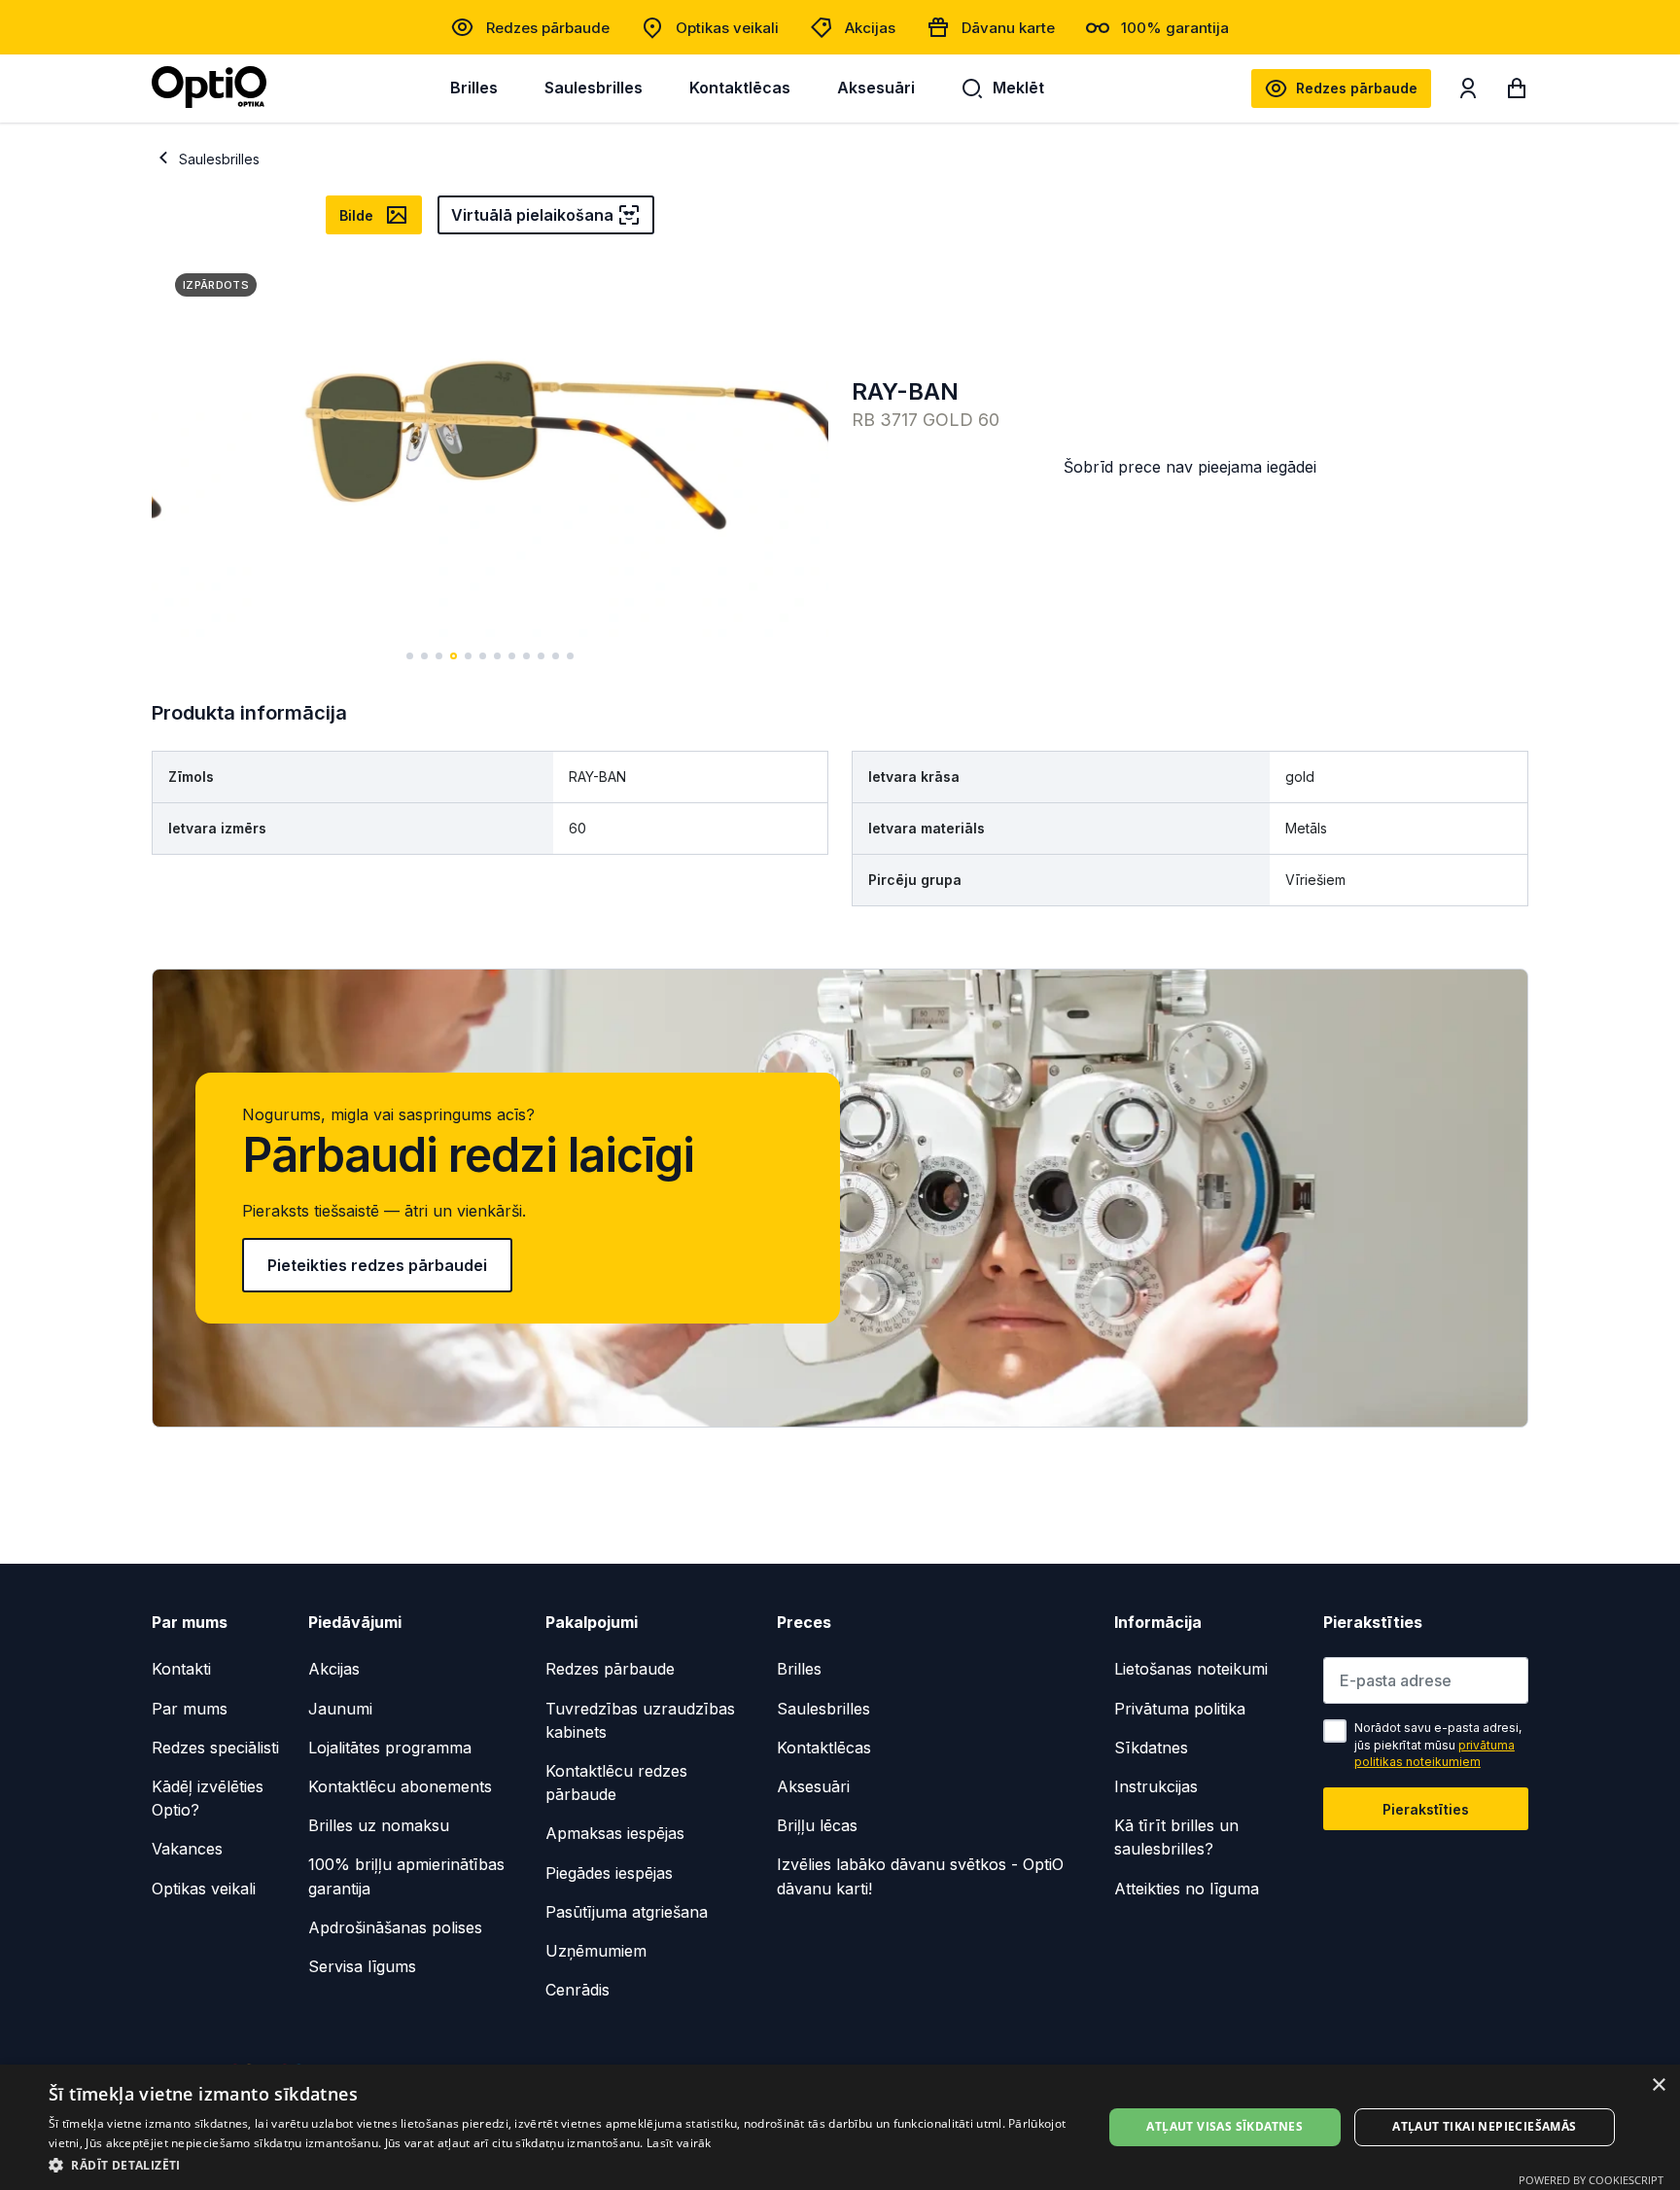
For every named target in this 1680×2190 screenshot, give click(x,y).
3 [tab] (439, 656)
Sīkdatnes (1151, 1748)
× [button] (1658, 2085)
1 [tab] (410, 656)
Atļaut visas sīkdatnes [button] (1225, 2126)
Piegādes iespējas (609, 1873)
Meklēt (1018, 88)
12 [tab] (570, 656)
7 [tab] (497, 656)
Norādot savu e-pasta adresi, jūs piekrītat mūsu (1438, 1745)
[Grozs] (1517, 92)
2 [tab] (424, 656)
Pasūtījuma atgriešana (627, 1912)
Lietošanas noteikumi (1191, 1669)
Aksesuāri (876, 88)
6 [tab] (483, 656)
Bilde (356, 215)
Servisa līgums (362, 1966)
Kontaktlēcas (740, 88)
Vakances (187, 1849)
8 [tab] (512, 656)
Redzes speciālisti (215, 1748)
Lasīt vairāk (679, 2143)
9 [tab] (526, 656)
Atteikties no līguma (1187, 1889)
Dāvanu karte (1008, 28)
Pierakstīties (1426, 1809)
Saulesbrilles (594, 88)
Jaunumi (340, 1709)
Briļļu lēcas (817, 1825)
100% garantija (1175, 28)
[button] (560, 2164)
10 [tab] (541, 656)
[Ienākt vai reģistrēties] (1468, 92)
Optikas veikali (727, 28)
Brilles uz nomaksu (379, 1825)
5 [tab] (468, 656)
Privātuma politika (1180, 1709)
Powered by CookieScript (1591, 2180)
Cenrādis (577, 1990)
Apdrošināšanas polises (395, 1927)
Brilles (474, 88)
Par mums (190, 1709)
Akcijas (870, 28)
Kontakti (181, 1669)
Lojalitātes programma (390, 1748)
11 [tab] (556, 656)
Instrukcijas (1156, 1786)
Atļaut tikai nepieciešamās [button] (1484, 2126)
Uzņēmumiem (596, 1951)
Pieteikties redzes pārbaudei (377, 1265)
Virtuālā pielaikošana (532, 215)
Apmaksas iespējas (615, 1833)
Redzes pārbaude (548, 28)
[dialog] (840, 2127)
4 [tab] (454, 656)
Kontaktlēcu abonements (400, 1786)
